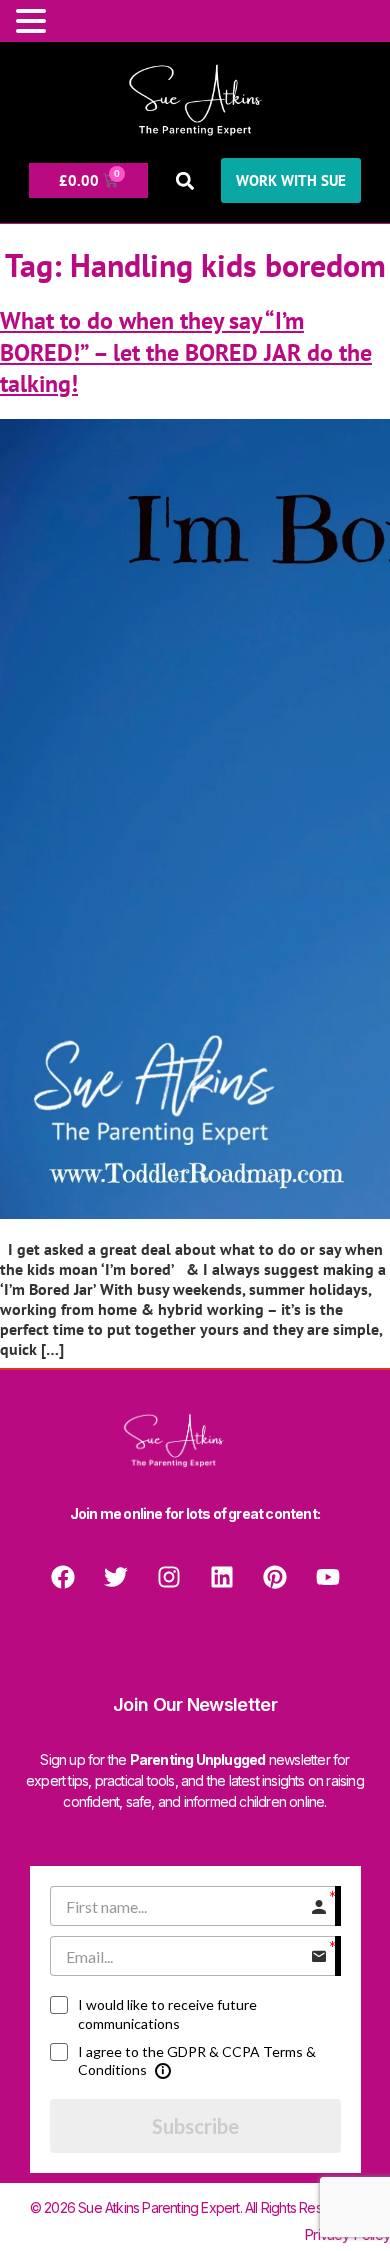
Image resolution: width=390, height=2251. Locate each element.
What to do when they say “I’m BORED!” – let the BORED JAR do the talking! (186, 351)
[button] (184, 180)
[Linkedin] (222, 1577)
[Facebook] (63, 1577)
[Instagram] (169, 1577)
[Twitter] (116, 1577)
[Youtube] (328, 1577)
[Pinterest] (275, 1577)
